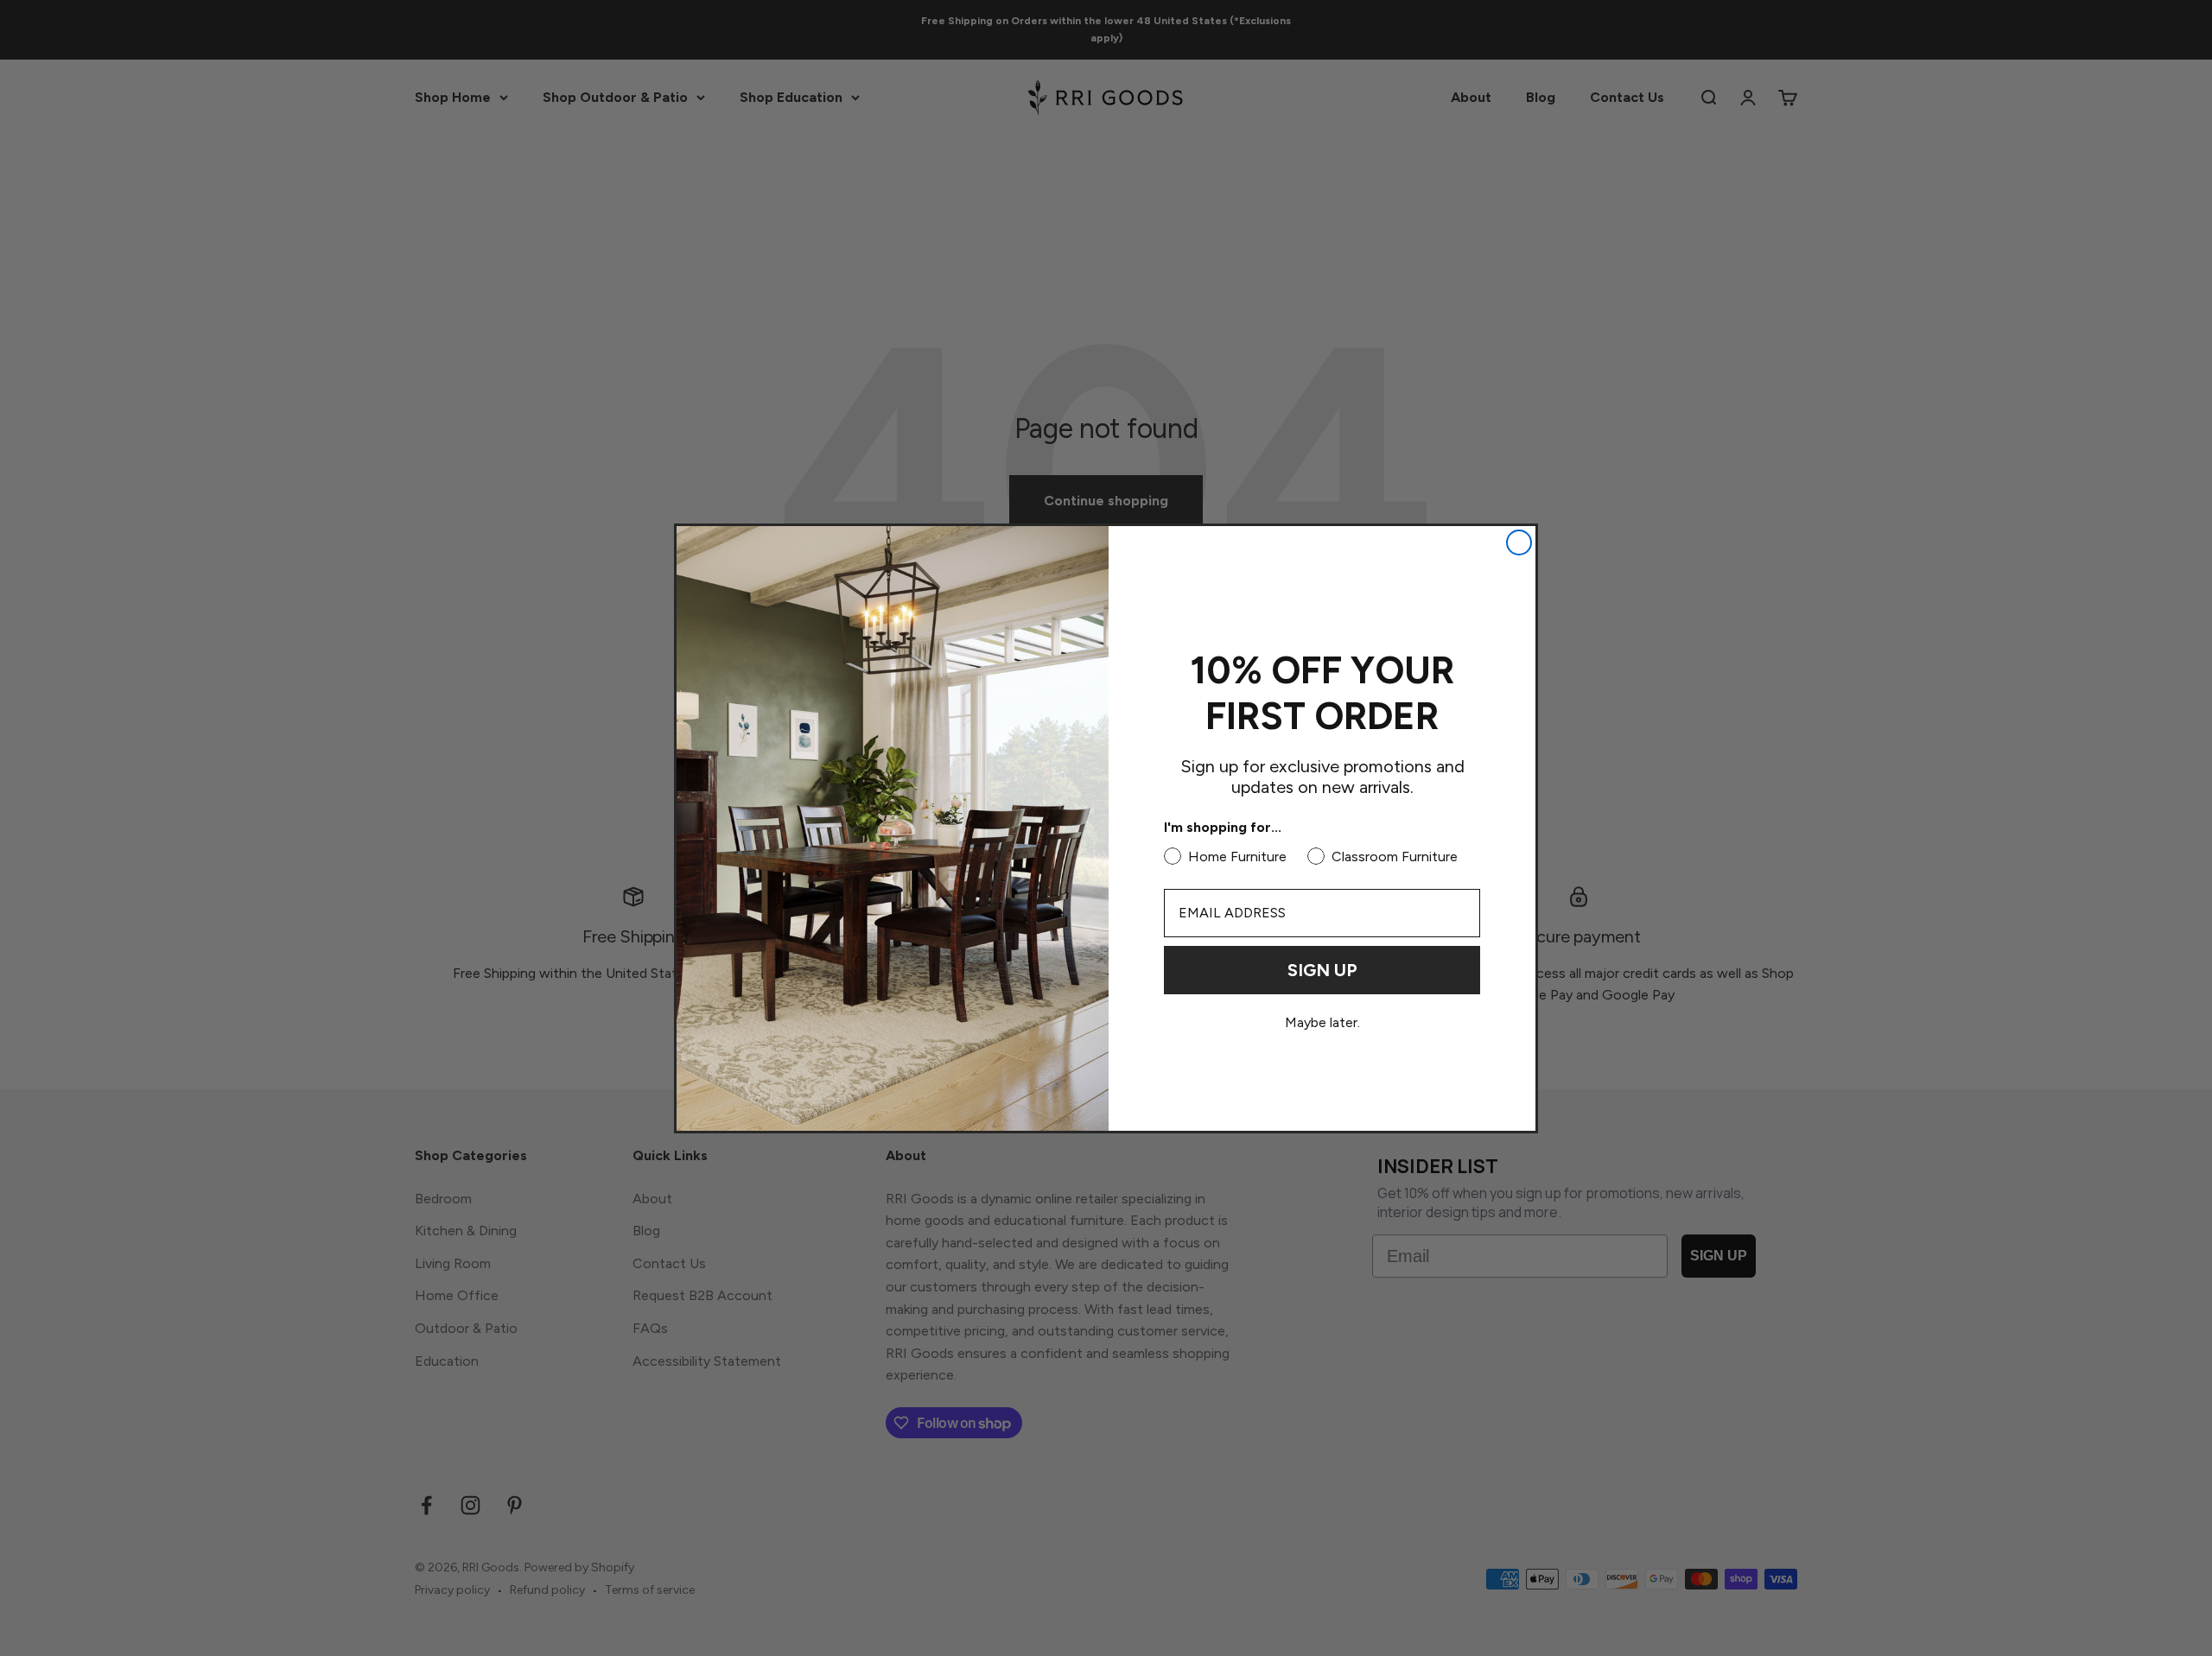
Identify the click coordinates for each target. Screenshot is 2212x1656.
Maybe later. (1322, 1023)
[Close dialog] (1519, 542)
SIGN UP (1322, 970)
